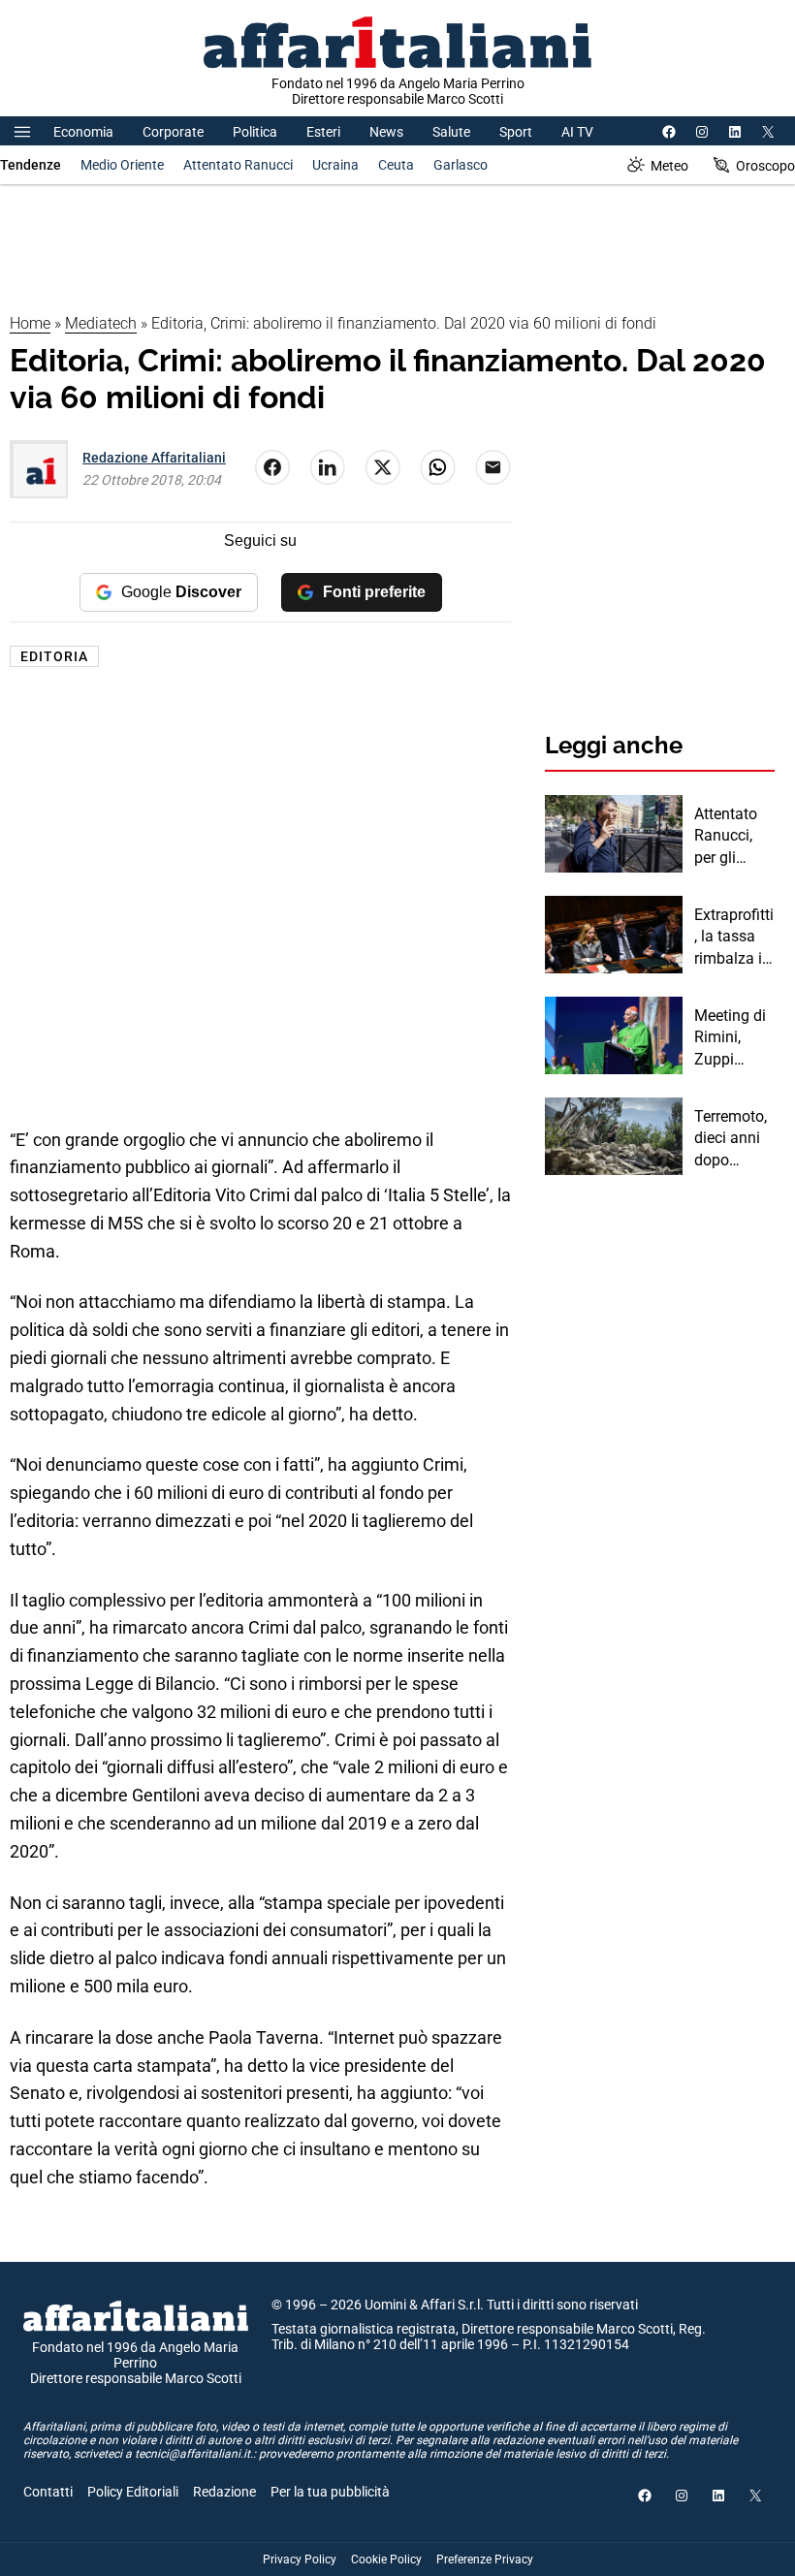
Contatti (48, 2492)
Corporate (173, 132)
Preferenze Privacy (485, 2560)
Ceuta (396, 165)
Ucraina (335, 165)
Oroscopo (765, 166)
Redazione (224, 2492)
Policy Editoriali (133, 2492)
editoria (54, 656)
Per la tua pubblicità (330, 2492)
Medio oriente (122, 165)
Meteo (669, 166)
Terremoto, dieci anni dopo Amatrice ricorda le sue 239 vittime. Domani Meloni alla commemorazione (733, 1139)
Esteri (323, 132)
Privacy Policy (300, 2560)
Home (30, 323)
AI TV (577, 132)
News (386, 132)
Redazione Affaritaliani (154, 458)
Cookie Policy (386, 2560)
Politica (255, 132)
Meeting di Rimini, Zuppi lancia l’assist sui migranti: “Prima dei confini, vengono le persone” (731, 1038)
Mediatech (101, 323)
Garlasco (461, 165)
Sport (516, 132)
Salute (451, 132)
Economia (83, 132)
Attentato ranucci (238, 165)
